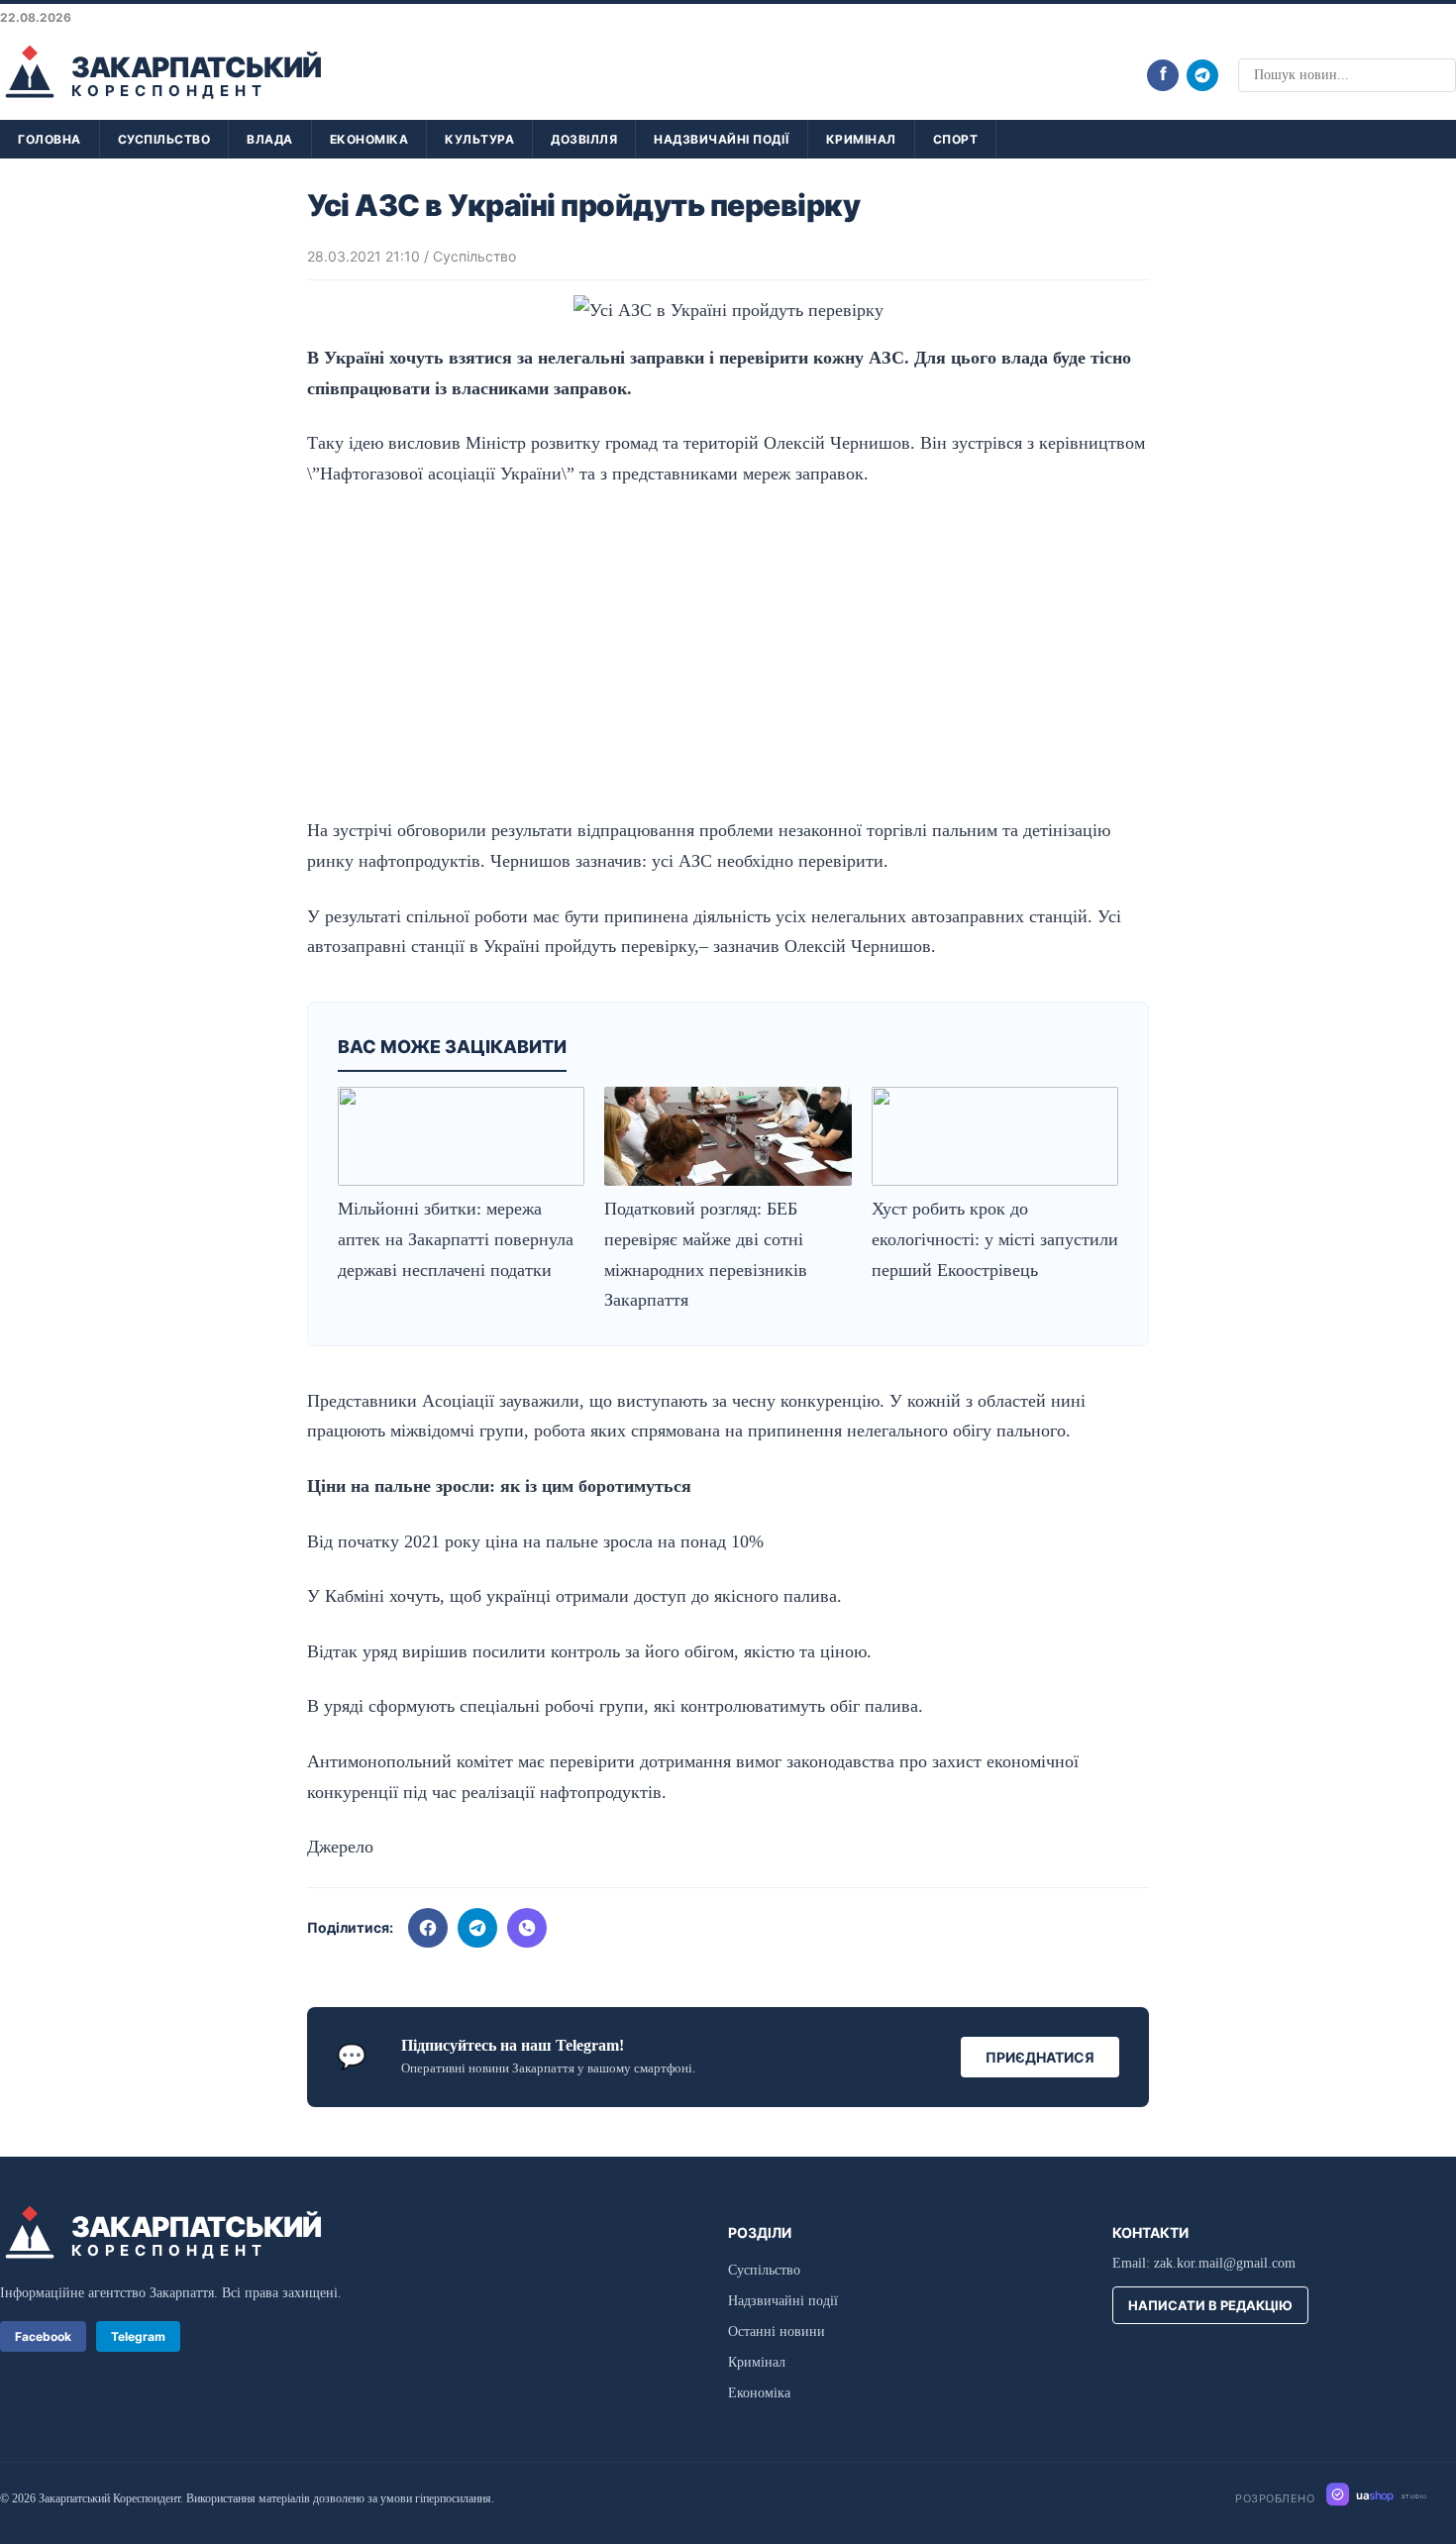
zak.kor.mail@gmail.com (1225, 2263)
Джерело (340, 1847)
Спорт (956, 139)
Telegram (138, 2336)
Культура (479, 139)
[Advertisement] (728, 652)
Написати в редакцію (1210, 2305)
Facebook (43, 2336)
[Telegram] (1202, 75)
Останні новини (777, 2332)
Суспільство (164, 139)
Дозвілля (584, 139)
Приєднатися (1040, 2057)
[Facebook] (428, 1928)
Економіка (369, 139)
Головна (50, 139)
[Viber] (527, 1928)
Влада (270, 139)
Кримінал (861, 139)
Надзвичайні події (722, 139)
